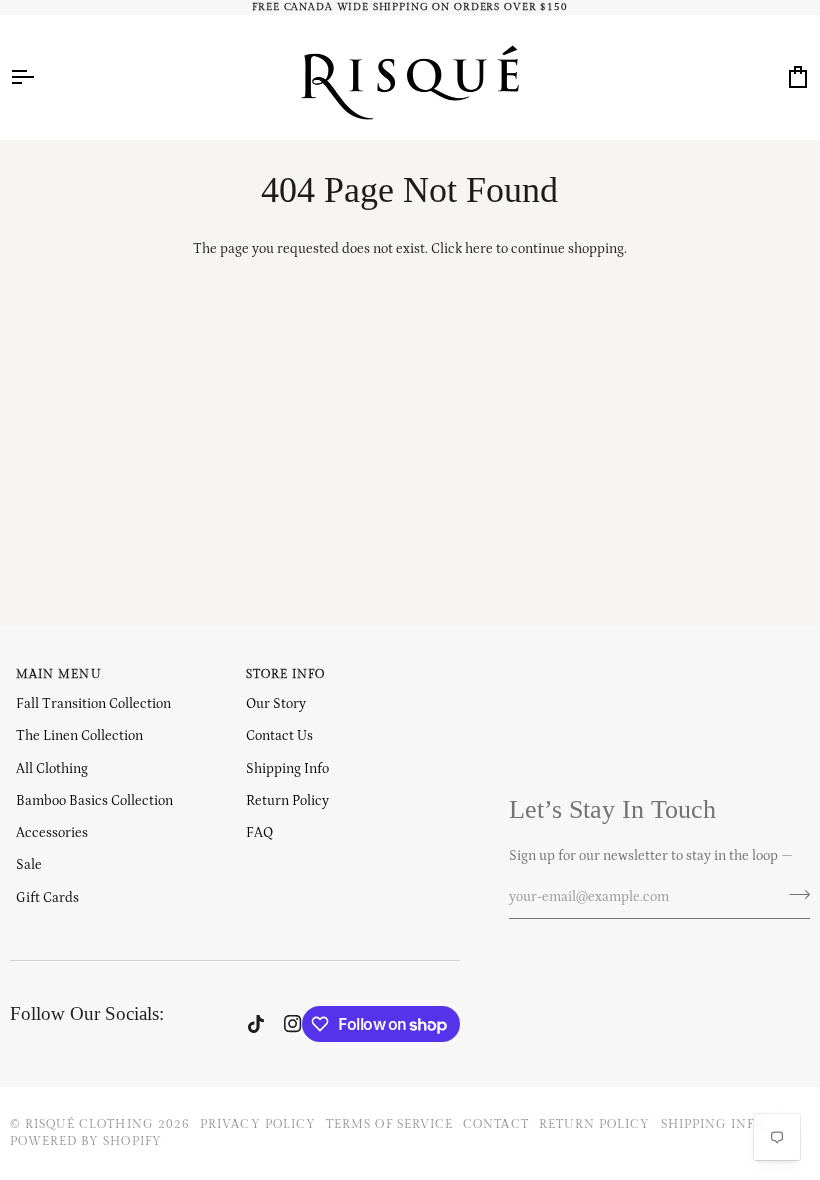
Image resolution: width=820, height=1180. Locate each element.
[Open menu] (40, 77)
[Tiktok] (256, 1024)
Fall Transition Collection (93, 704)
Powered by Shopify (86, 1141)
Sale (29, 865)
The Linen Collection (79, 736)
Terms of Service (389, 1124)
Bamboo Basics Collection (94, 801)
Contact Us (279, 736)
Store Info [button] (286, 674)
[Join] (793, 895)
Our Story (276, 704)
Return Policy (287, 801)
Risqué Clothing (89, 1124)
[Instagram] (293, 1024)
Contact (495, 1124)
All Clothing (52, 769)
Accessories (52, 833)
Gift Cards (47, 898)
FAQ (259, 833)
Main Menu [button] (59, 674)
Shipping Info (287, 769)
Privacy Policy (258, 1124)
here (479, 249)
